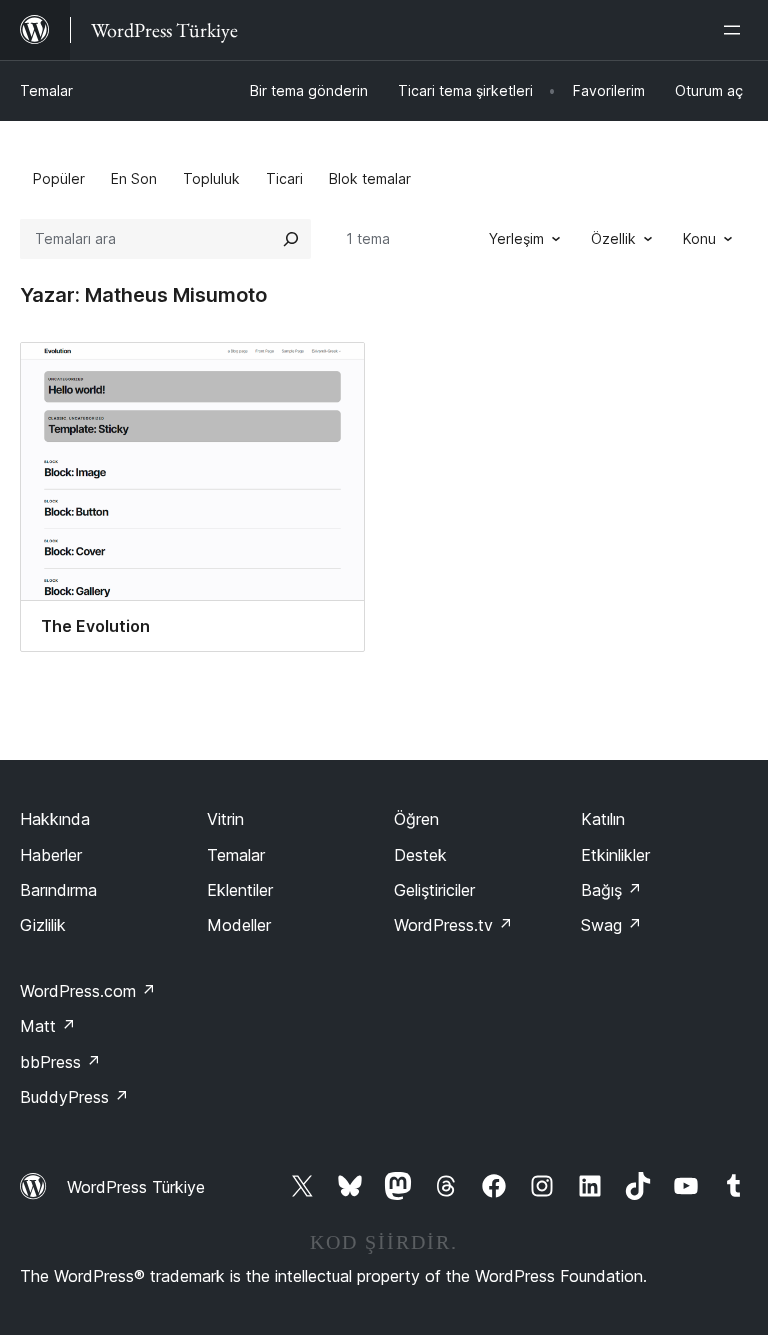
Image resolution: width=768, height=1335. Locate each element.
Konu (699, 238)
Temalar (46, 90)
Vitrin (225, 819)
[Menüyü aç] (736, 30)
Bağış (611, 890)
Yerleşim (516, 238)
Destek (420, 855)
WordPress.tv (453, 925)
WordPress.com (88, 991)
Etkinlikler (615, 855)
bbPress (60, 1062)
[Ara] (291, 239)
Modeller (239, 925)
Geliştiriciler (434, 890)
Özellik (613, 238)
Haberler (51, 855)
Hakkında (55, 819)
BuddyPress (74, 1097)
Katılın (603, 819)
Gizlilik (43, 925)
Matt (48, 1026)
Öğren (416, 819)
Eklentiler (240, 890)
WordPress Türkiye (136, 1187)
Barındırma (58, 890)
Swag (611, 925)
